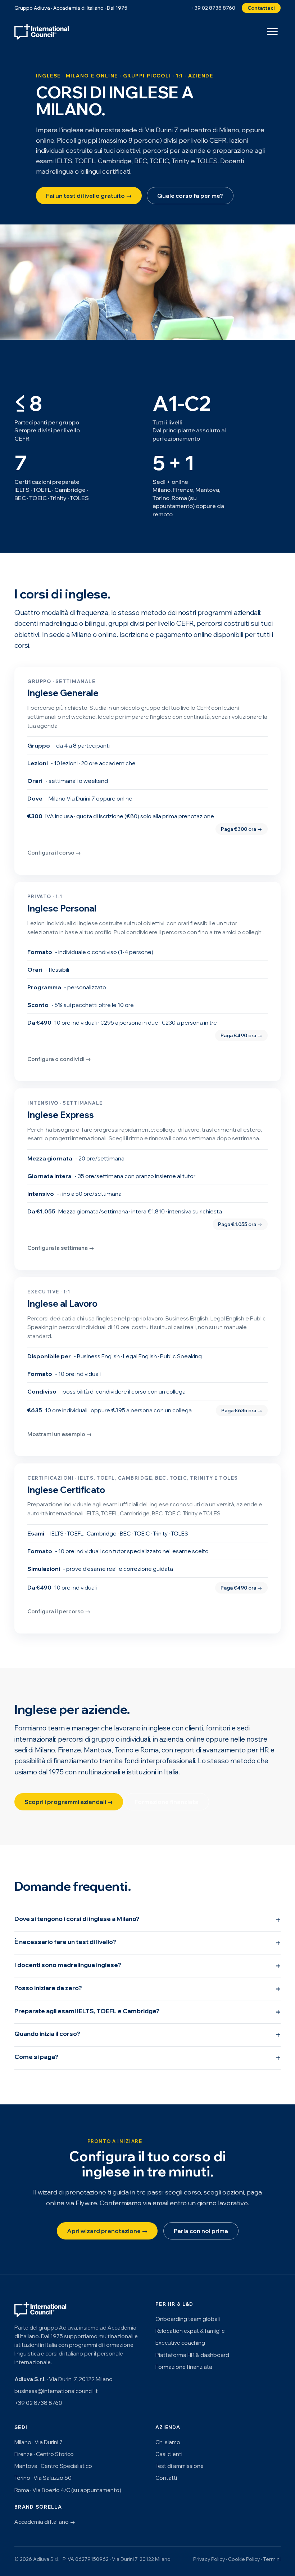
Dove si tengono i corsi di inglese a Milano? (77, 1919)
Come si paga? (36, 2057)
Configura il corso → (54, 853)
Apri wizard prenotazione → (107, 2231)
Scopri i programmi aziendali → (69, 1802)
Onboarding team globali (188, 2319)
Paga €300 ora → (242, 829)
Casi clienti (169, 2454)
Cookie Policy (244, 2559)
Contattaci (261, 8)
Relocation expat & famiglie (190, 2331)
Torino (124, 1750)
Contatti (166, 2478)
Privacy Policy (209, 2559)
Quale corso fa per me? (190, 196)
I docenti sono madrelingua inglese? (68, 1965)
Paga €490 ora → (241, 1035)
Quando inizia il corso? (47, 2034)
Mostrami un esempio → (60, 1434)
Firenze (69, 1750)
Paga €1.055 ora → (240, 1224)
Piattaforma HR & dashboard (192, 2355)
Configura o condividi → (59, 1059)
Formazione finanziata (167, 1802)
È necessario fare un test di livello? (65, 1942)
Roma (149, 1750)
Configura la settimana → (61, 1248)
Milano (45, 1750)
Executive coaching (180, 2343)
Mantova (98, 1750)
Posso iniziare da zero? (48, 1988)
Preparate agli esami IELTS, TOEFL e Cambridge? (87, 2011)
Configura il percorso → (59, 1611)
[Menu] (272, 32)
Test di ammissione (180, 2466)
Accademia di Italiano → (45, 2522)
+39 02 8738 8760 (213, 8)
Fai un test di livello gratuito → (89, 196)
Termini (272, 2559)
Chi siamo (168, 2442)
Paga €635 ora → (242, 1410)
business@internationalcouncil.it (56, 2391)
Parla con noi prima (201, 2231)
